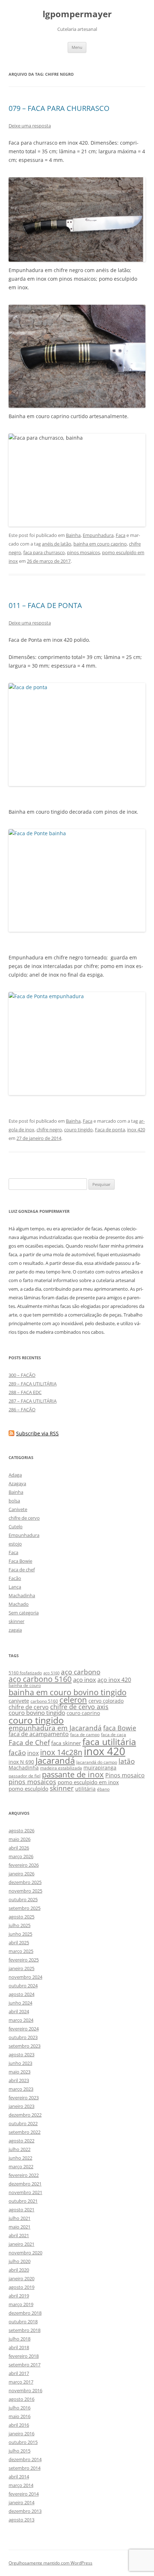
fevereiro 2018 (24, 2356)
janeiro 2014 (21, 2502)
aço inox (85, 1680)
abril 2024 (19, 2011)
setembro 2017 (25, 2365)
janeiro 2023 (21, 2106)
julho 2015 (20, 2451)
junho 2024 (20, 2003)
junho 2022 (20, 2158)
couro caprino (83, 1713)
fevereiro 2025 (24, 1960)
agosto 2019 (21, 2287)
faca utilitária (109, 1742)
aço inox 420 (114, 1680)
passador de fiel (25, 1776)
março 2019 (21, 2304)
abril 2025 (19, 1942)
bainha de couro (25, 1685)
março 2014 (21, 2485)
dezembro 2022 (25, 2115)
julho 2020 (20, 2261)
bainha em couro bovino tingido (68, 1692)
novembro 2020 (25, 2253)
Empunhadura (98, 535)
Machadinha (22, 1595)
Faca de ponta (110, 1130)
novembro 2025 (25, 1891)
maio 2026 (20, 1839)
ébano (103, 1789)
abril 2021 (19, 2235)
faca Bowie (120, 1728)
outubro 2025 (23, 1899)
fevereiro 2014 (24, 2494)
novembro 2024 (25, 1977)
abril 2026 (19, 1848)
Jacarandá (55, 1761)
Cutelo (16, 1527)
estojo (15, 1544)
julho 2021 (20, 2218)
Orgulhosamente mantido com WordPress (50, 2563)
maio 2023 (20, 2072)
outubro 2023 (23, 2037)
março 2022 (21, 2166)
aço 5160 (51, 1673)
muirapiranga (100, 1768)
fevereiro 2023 (24, 2098)
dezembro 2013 (25, 2511)
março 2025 (21, 1951)
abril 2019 (19, 2296)
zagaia (15, 1630)
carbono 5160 (44, 1701)
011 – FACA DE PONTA (45, 605)
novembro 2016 (25, 2390)
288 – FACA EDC (25, 1392)
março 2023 (21, 2089)
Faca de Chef (29, 1742)
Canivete (18, 1509)
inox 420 (136, 1130)
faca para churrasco (44, 552)
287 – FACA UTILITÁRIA (33, 1401)
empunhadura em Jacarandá (55, 1728)
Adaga (15, 1475)
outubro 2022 (23, 2123)
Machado (19, 1604)
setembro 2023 (25, 2046)
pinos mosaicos (83, 552)
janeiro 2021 (21, 2244)
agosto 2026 (21, 1831)
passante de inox (73, 1774)
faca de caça (114, 1735)
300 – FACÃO (22, 1375)
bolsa (14, 1501)
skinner (16, 1621)
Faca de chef (22, 1570)
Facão (15, 1578)
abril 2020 (19, 2270)
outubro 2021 (23, 2201)
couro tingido (78, 1130)
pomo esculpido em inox (88, 1782)
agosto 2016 (21, 2399)
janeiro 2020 (21, 2278)
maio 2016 (20, 2416)
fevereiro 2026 (24, 1865)
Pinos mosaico (125, 1775)
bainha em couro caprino (100, 544)
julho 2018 (20, 2339)
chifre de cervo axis (79, 1707)
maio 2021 (20, 2227)
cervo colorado (106, 1701)
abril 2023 (19, 2080)
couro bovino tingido (37, 1713)
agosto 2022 (21, 2141)
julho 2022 (20, 2149)
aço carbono (81, 1672)
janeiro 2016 (21, 2434)
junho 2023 (20, 2063)
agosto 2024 (21, 1994)
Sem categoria (24, 1613)
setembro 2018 (25, 2330)
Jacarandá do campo (97, 1762)
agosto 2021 (21, 2210)
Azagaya (17, 1483)
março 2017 (21, 2382)
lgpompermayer (77, 14)
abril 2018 (19, 2347)
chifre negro (49, 1130)
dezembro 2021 (25, 2184)
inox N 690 (21, 1762)
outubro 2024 (23, 1986)
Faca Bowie (20, 1561)
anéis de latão (57, 544)
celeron (73, 1700)
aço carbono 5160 (40, 1679)
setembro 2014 (25, 2468)
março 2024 (21, 2020)
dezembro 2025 (25, 1882)
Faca (121, 535)
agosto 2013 (21, 2520)
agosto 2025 (21, 1917)
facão (17, 1752)
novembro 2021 (25, 2192)
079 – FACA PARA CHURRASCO (59, 108)
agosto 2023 (21, 2054)
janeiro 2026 (21, 1874)
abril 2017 (19, 2373)
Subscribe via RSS (37, 1433)
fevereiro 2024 (24, 2029)
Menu (77, 47)
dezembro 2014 (25, 2459)
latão (127, 1761)
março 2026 (21, 1856)
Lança (15, 1587)
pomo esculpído (28, 1789)
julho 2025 (20, 1925)
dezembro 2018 (25, 2313)
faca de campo (85, 1735)
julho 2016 (20, 2408)
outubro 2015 (23, 2442)
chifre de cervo (24, 1518)
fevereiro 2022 (24, 2175)
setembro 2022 (25, 2132)
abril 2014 (19, 2477)
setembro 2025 (25, 1908)
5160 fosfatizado (25, 1673)
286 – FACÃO (22, 1409)
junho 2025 (20, 1934)
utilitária (85, 1789)
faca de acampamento (39, 1734)
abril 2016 (19, 2425)
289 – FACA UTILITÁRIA (33, 1384)
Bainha (73, 535)
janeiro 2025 (21, 1968)
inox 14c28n (61, 1752)
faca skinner (66, 1743)
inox (33, 1753)
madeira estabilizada (61, 1768)
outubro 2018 (23, 2322)
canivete (19, 1701)
